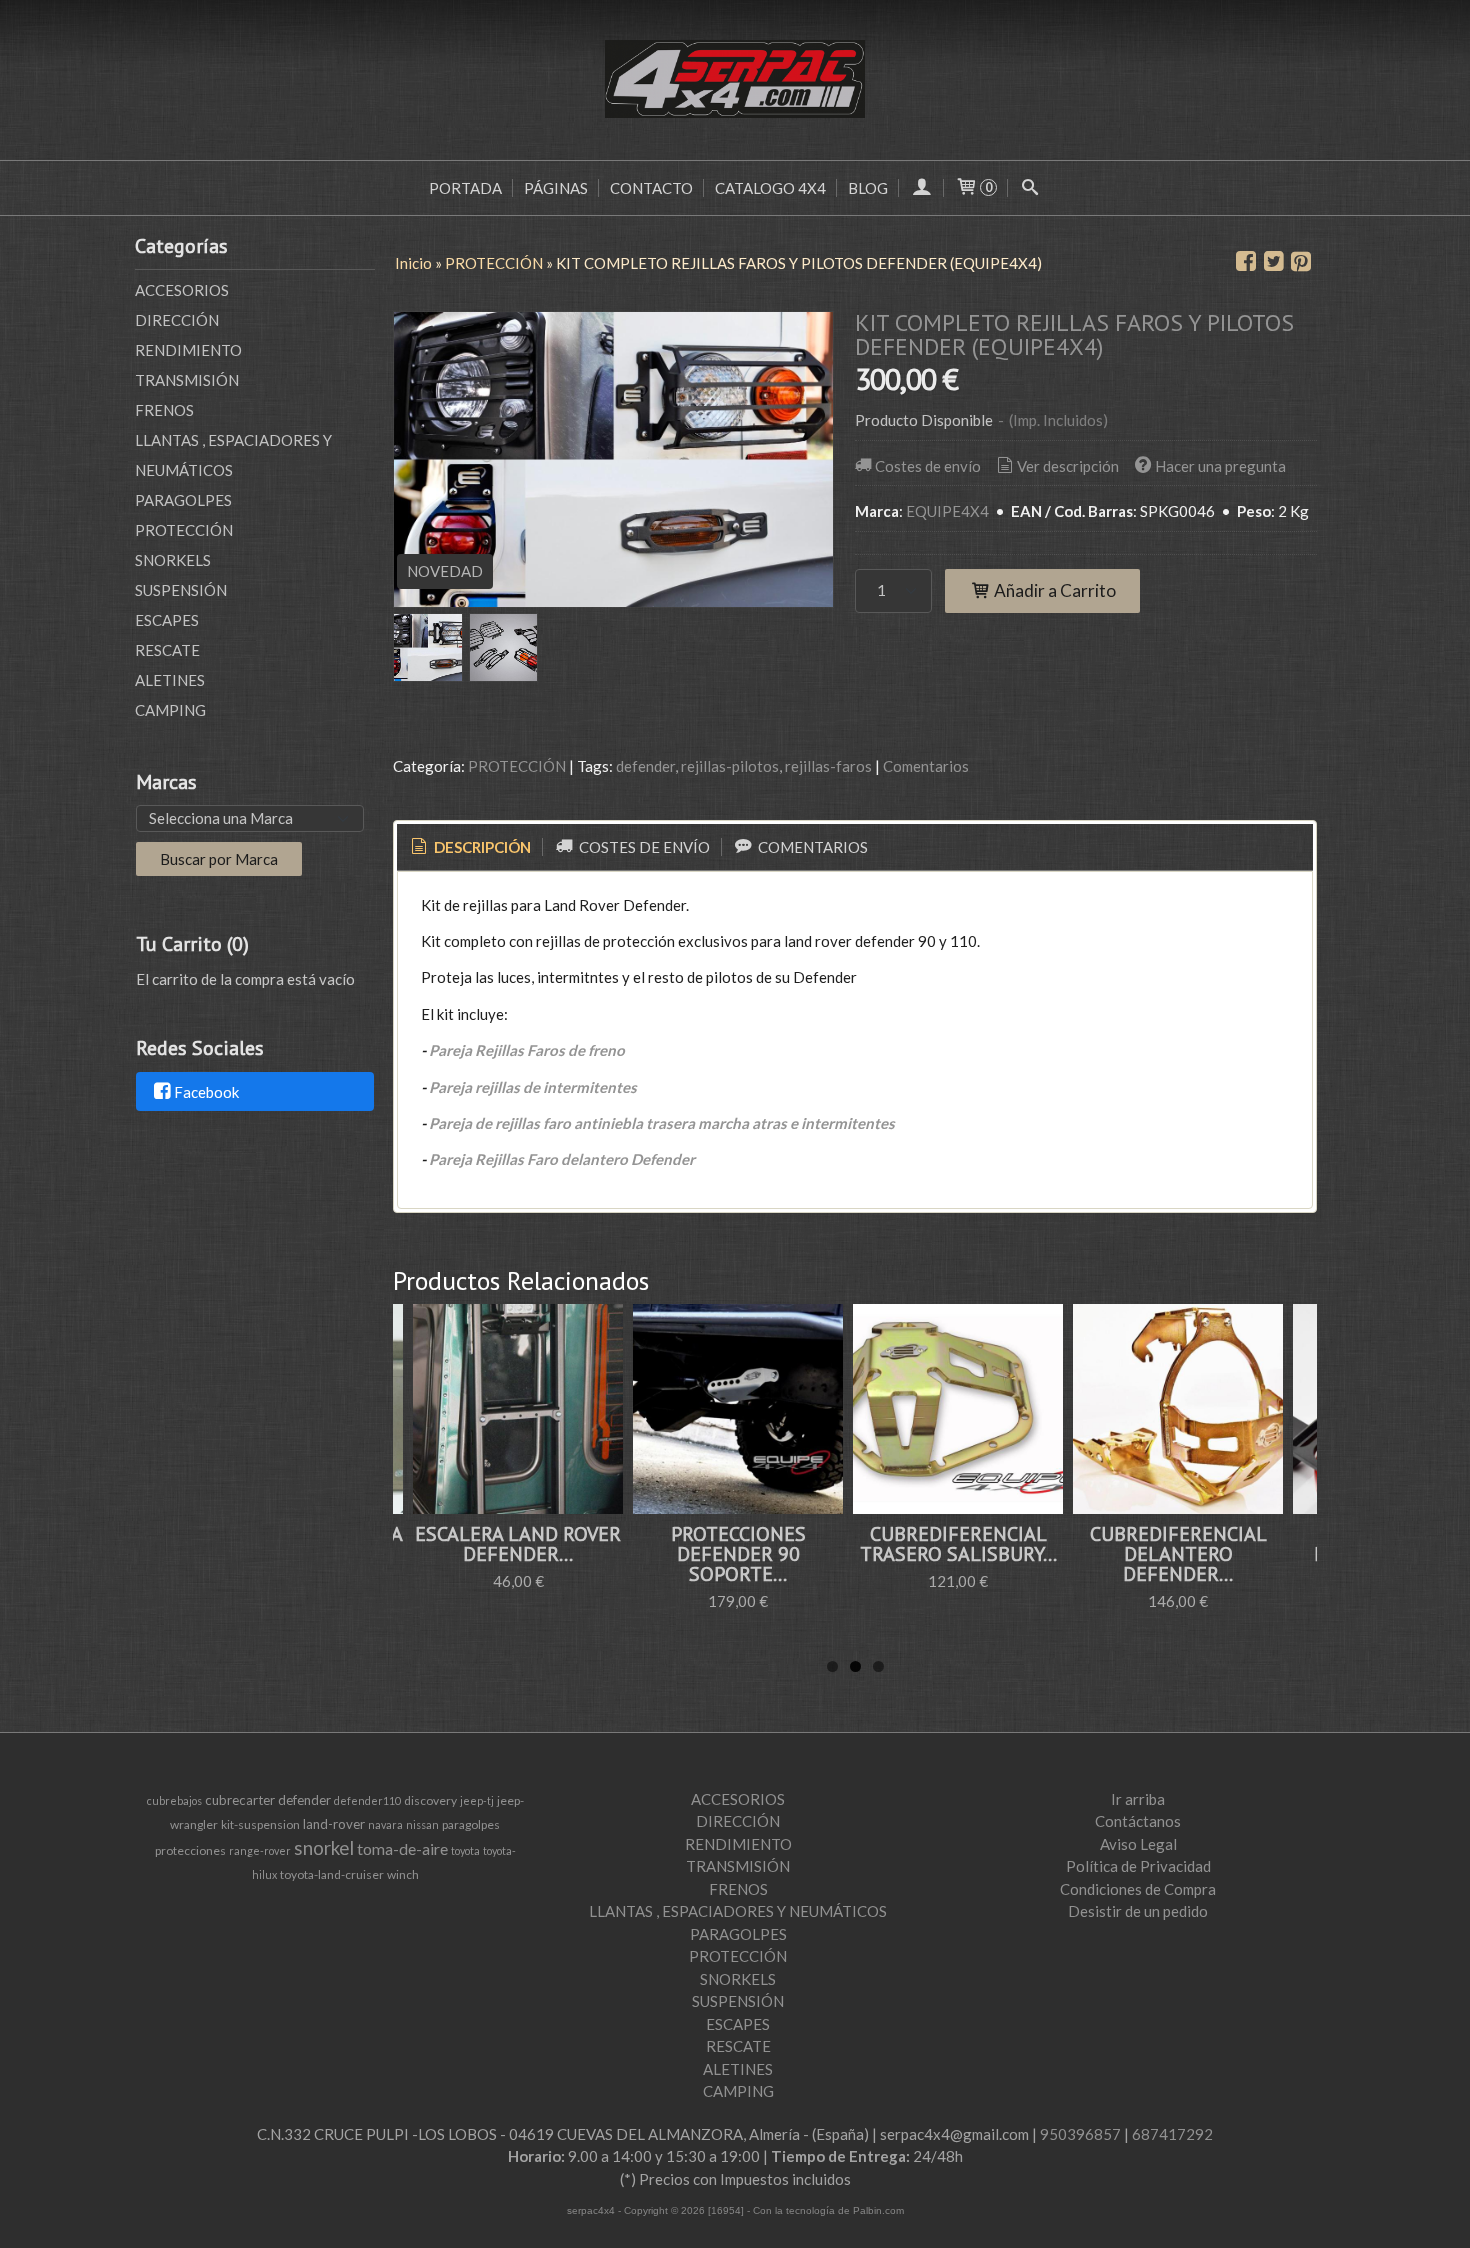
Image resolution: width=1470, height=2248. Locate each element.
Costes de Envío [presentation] (643, 847)
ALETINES (170, 680)
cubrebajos (174, 1800)
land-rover (334, 1824)
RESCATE (167, 650)
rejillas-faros (828, 766)
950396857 (1080, 2134)
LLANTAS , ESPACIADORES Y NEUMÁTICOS (233, 455)
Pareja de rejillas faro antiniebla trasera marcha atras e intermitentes (662, 1123)
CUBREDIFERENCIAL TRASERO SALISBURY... (958, 1544)
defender (645, 766)
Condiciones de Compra (1138, 1889)
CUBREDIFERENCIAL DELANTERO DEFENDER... (1178, 1554)
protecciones (190, 1850)
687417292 (1172, 2134)
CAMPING (170, 710)
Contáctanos (1138, 1821)
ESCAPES (167, 620)
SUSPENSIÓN (181, 590)
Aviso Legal (1138, 1844)
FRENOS (164, 410)
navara (385, 1824)
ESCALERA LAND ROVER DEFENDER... (518, 1544)
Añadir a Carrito (1053, 590)
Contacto (651, 188)
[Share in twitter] (1274, 262)
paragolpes (471, 1824)
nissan (422, 1824)
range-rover (260, 1850)
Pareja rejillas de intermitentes (533, 1087)
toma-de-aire (402, 1848)
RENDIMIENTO (188, 350)
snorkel (324, 1848)
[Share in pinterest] (1301, 262)
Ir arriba (1138, 1799)
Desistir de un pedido (1138, 1911)
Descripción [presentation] (481, 847)
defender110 (367, 1800)
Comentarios (926, 766)
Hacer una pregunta (1220, 466)
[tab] (469, 847)
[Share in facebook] (1246, 262)
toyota (465, 1850)
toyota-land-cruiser (332, 1874)
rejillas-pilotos (730, 766)
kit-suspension (260, 1824)
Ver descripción (1068, 466)
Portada (465, 188)
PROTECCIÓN (184, 530)
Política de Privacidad (1138, 1866)
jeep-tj (477, 1800)
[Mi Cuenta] (921, 188)
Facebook (206, 1092)
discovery (430, 1800)
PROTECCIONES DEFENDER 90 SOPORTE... (738, 1554)
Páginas (556, 188)
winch (403, 1874)
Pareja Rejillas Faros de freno (527, 1050)
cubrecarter (240, 1800)
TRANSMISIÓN (187, 380)
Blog (868, 188)
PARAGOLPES (183, 500)
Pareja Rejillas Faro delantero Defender (562, 1159)
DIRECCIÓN (177, 320)
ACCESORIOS (182, 290)
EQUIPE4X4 (947, 511)
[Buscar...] (1030, 188)
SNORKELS (173, 560)
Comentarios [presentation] (811, 847)
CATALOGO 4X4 (770, 188)
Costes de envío (928, 466)
